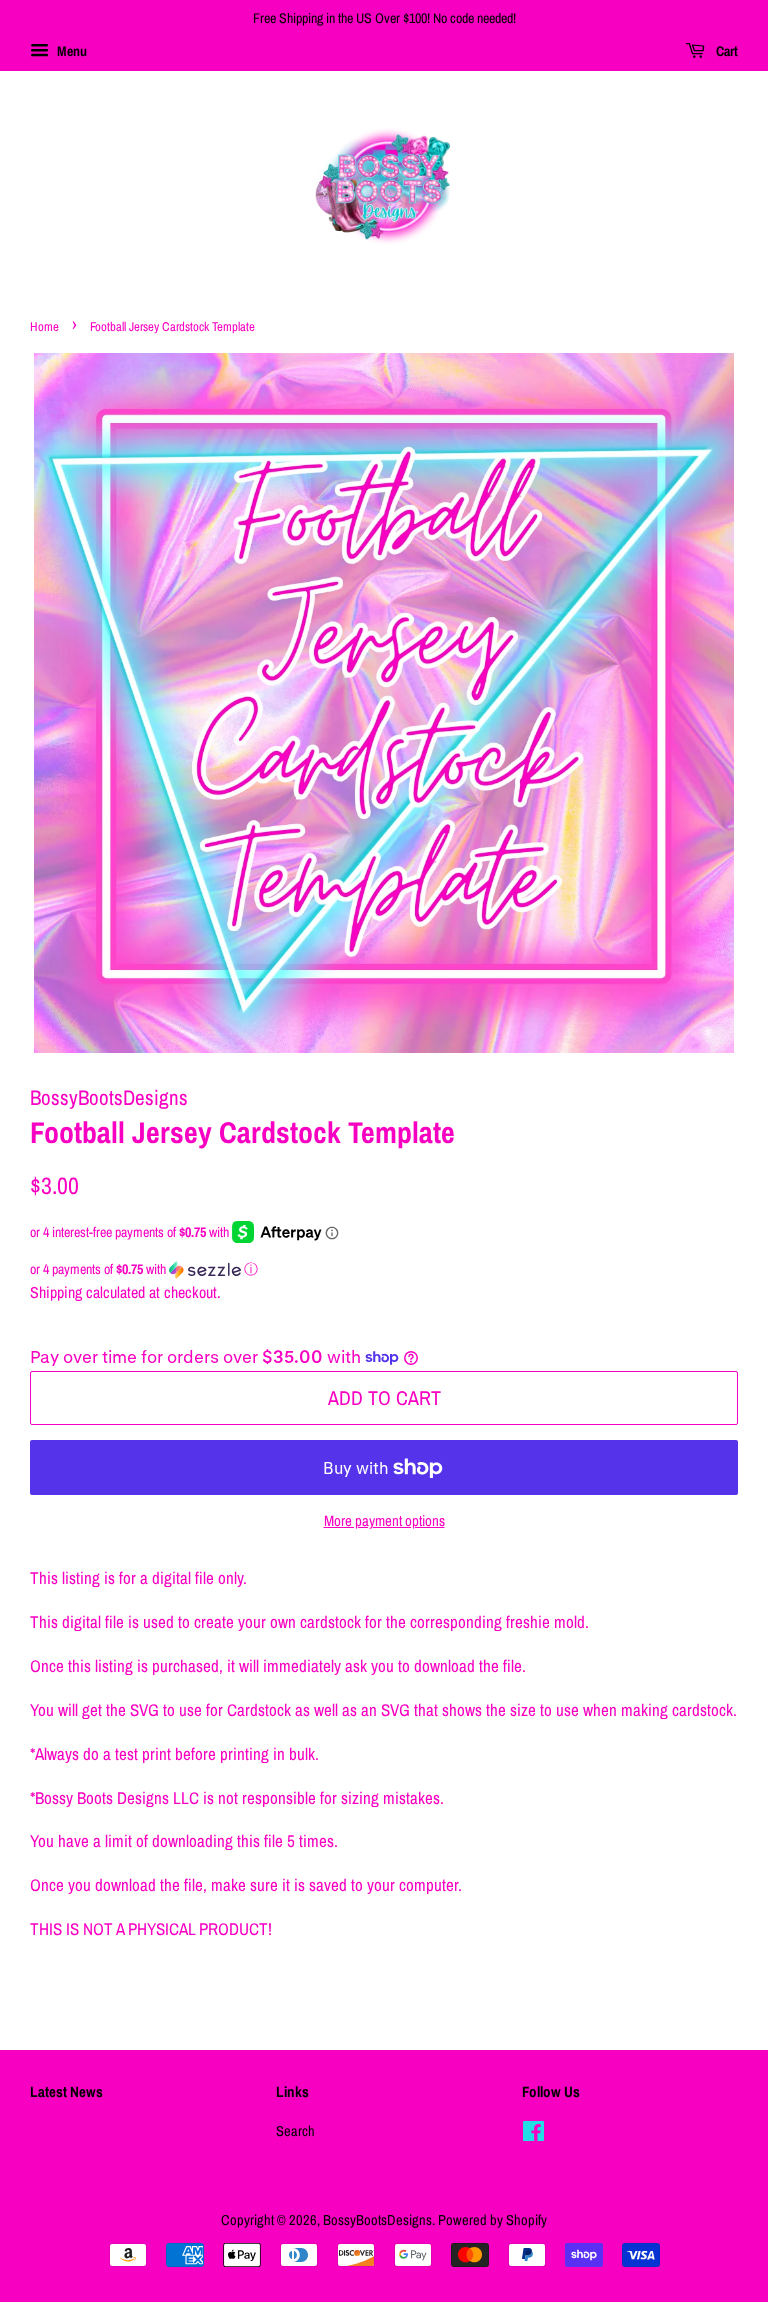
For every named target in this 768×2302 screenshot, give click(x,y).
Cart (725, 51)
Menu (70, 51)
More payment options (384, 1520)
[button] (384, 1269)
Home (44, 326)
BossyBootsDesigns (377, 2220)
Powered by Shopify (492, 2220)
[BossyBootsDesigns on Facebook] (533, 2135)
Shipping (56, 1292)
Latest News (66, 2091)
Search (295, 2131)
